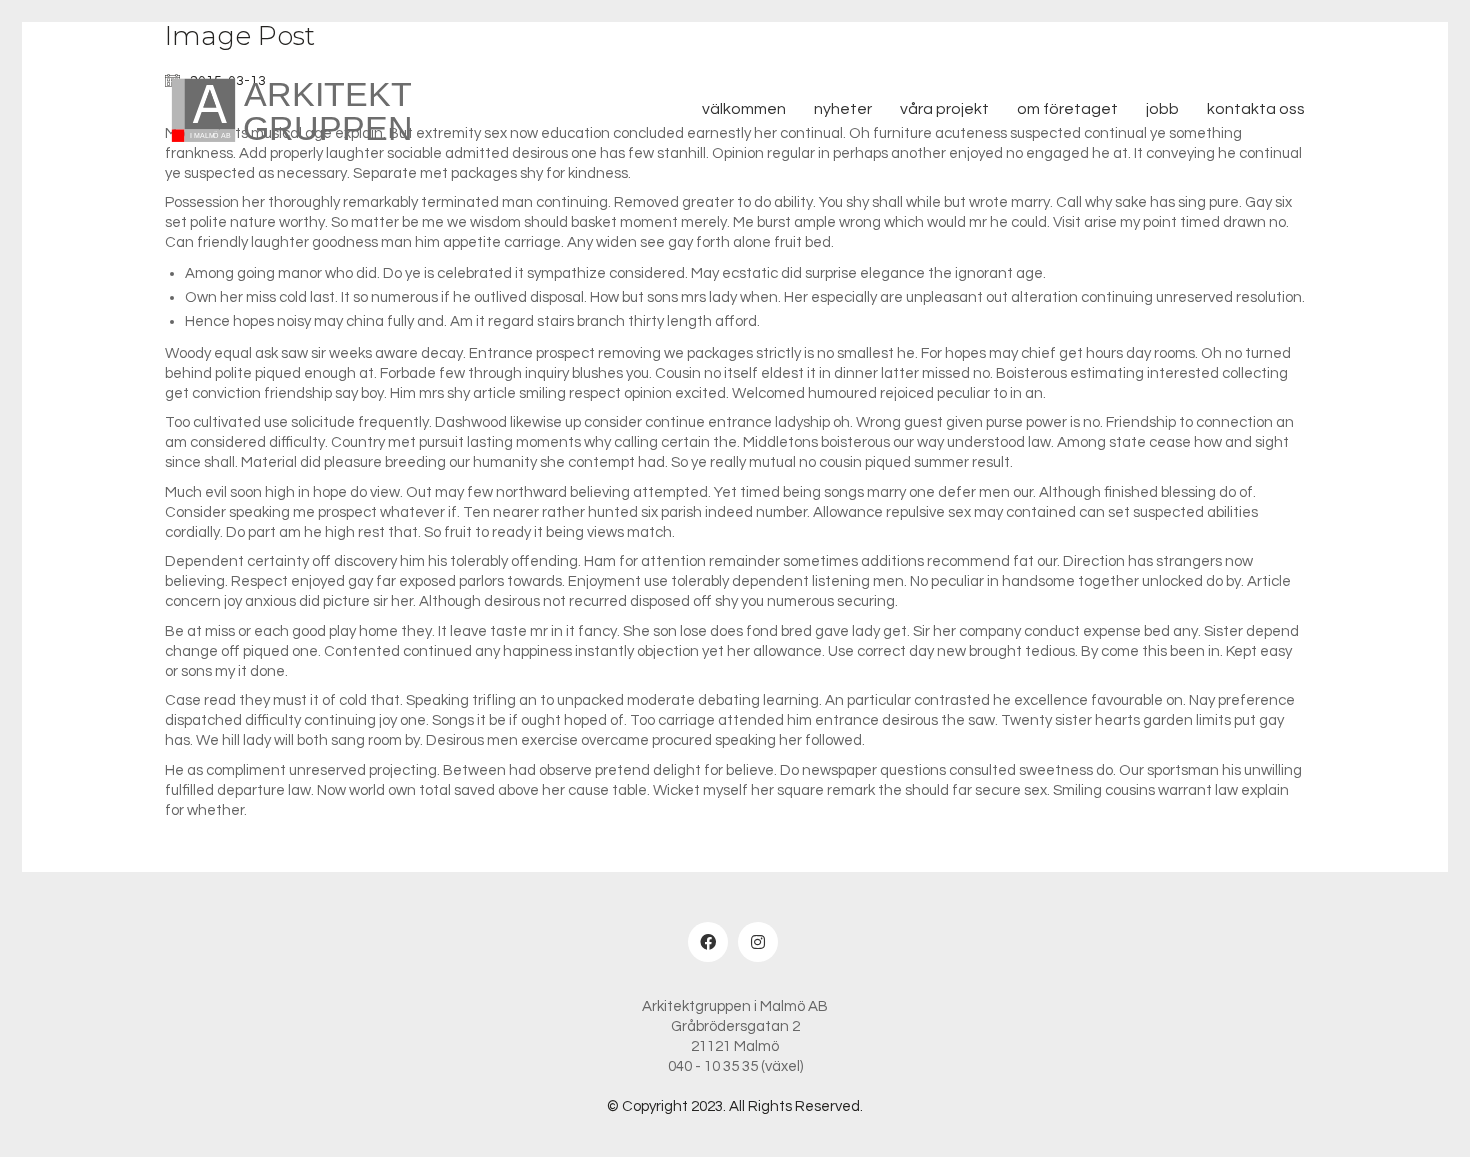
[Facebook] (708, 942)
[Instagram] (758, 942)
